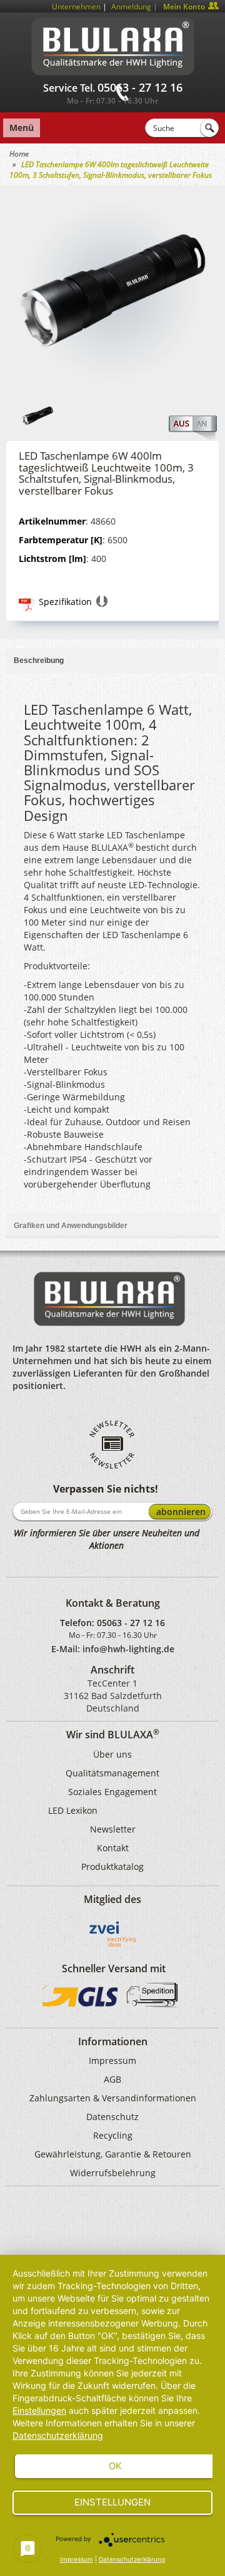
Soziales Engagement (112, 1792)
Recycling (113, 2135)
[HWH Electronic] (112, 44)
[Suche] (209, 128)
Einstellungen (39, 2410)
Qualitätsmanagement (112, 1773)
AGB (112, 2079)
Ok (115, 2466)
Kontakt (113, 1848)
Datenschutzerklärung (58, 2435)
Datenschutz (112, 2117)
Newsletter (113, 1829)
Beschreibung (39, 661)
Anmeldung (131, 7)
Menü (22, 128)
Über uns (112, 1754)
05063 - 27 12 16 (131, 1623)
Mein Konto (184, 7)
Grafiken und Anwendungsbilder (71, 1226)
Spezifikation (65, 602)
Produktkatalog (112, 1867)
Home (19, 154)
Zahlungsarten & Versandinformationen (113, 2098)
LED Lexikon (73, 1810)
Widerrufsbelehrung (113, 2173)
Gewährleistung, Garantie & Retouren (113, 2154)
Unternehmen (76, 7)
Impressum (112, 2060)
